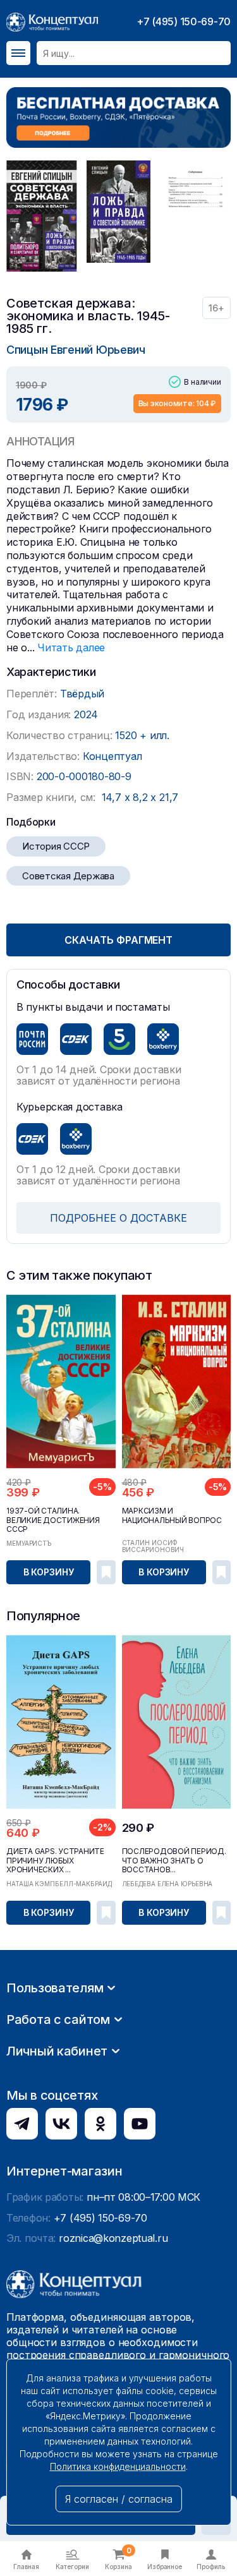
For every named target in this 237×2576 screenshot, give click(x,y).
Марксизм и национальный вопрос (172, 1515)
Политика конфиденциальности (118, 2466)
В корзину (49, 1572)
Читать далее (71, 647)
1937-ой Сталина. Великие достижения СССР (53, 1520)
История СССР (56, 846)
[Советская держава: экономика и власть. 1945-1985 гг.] (42, 216)
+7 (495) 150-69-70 (184, 21)
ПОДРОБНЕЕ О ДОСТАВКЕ (118, 1218)
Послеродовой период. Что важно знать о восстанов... (174, 1860)
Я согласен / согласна (119, 2499)
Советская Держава (68, 876)
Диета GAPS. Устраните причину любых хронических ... (55, 1860)
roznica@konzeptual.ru (113, 2238)
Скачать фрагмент (118, 940)
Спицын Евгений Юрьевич (76, 350)
